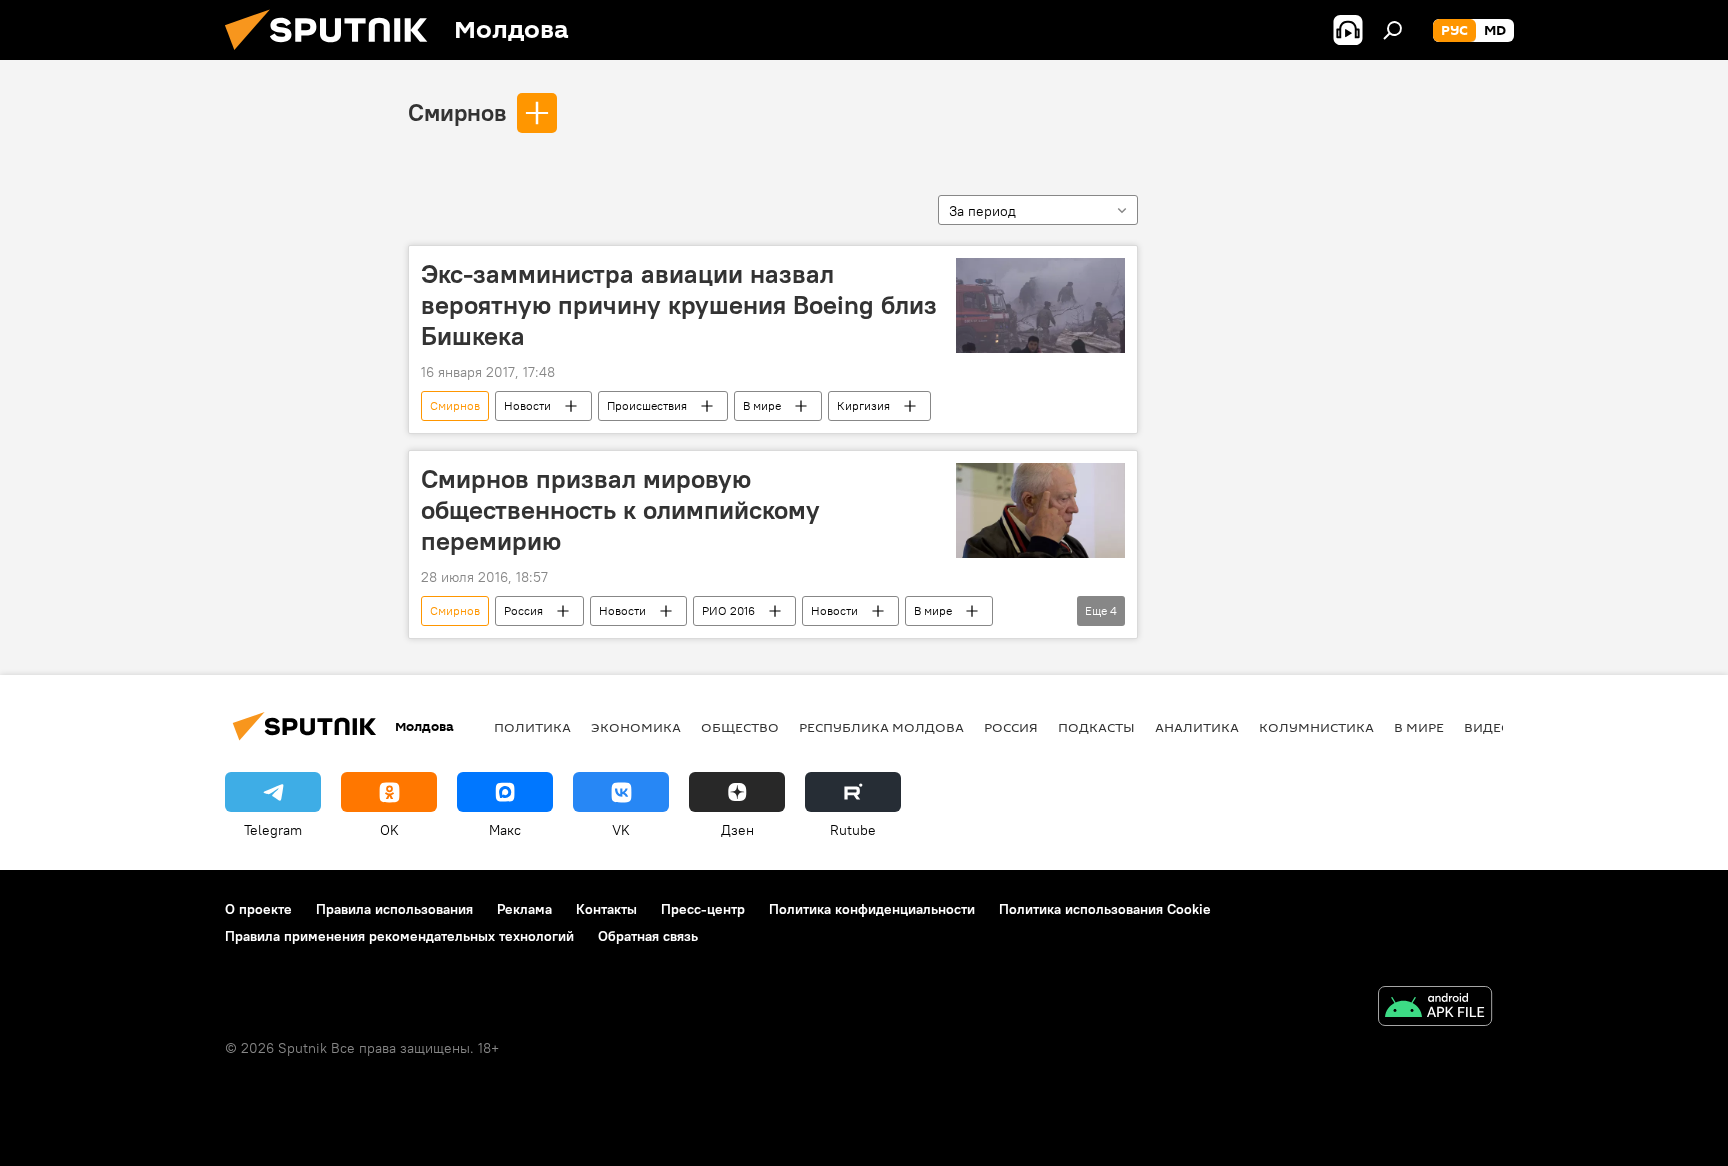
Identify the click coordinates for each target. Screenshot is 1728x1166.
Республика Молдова (881, 727)
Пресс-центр (703, 909)
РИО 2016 (728, 610)
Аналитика (1197, 727)
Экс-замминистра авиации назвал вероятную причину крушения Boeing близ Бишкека (679, 305)
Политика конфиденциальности (872, 909)
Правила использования (394, 909)
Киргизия (863, 405)
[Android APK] (1435, 1008)
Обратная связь (648, 936)
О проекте (258, 909)
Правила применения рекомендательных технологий (399, 936)
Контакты (606, 909)
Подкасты (1096, 727)
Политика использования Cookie (1105, 909)
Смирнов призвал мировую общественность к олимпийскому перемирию (620, 510)
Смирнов (457, 112)
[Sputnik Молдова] (334, 55)
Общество (740, 727)
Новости (527, 405)
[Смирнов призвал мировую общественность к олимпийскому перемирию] (1040, 510)
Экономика (636, 727)
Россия (523, 610)
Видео (1488, 727)
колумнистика (1316, 727)
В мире (762, 405)
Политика (532, 727)
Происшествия (647, 405)
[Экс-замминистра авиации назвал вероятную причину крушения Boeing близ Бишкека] (1040, 305)
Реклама (524, 909)
